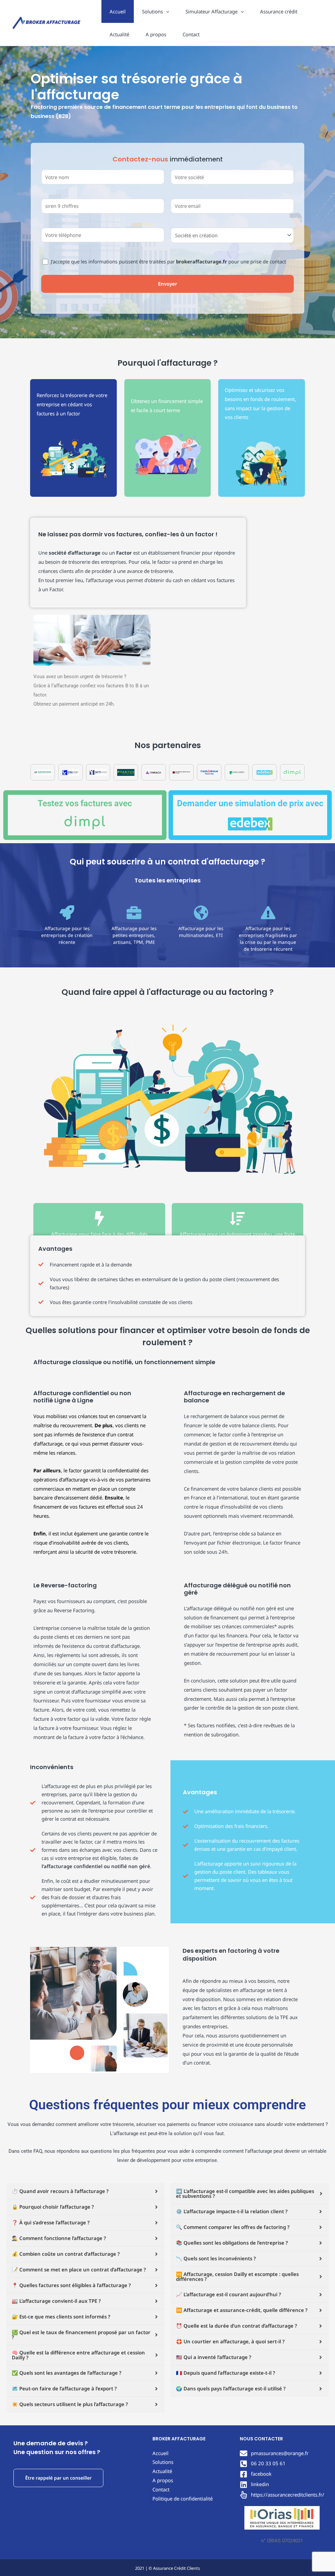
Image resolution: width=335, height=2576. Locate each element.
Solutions (152, 11)
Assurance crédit (279, 11)
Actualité (119, 34)
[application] (166, 11)
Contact (191, 34)
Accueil (118, 11)
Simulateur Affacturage (212, 11)
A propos (156, 34)
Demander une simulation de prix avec (250, 803)
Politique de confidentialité (183, 2499)
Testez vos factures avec (85, 803)
